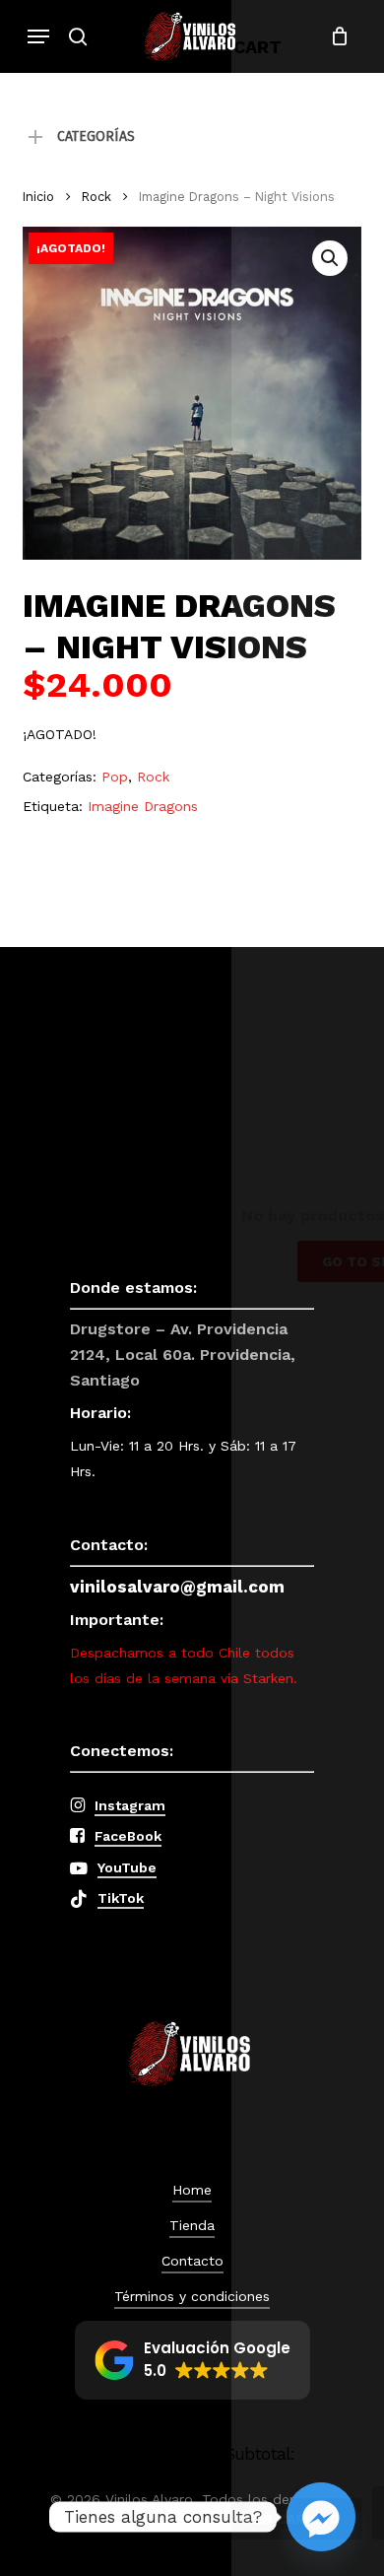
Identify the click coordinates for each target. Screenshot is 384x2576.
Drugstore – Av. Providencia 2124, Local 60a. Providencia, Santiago (183, 1355)
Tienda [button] (192, 2225)
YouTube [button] (127, 1867)
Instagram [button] (130, 1805)
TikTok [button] (121, 1898)
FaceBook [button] (128, 1836)
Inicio (38, 197)
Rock (96, 197)
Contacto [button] (192, 2261)
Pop (115, 777)
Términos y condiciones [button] (192, 2296)
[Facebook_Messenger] (321, 2517)
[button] (38, 36)
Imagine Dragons (143, 806)
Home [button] (192, 2190)
